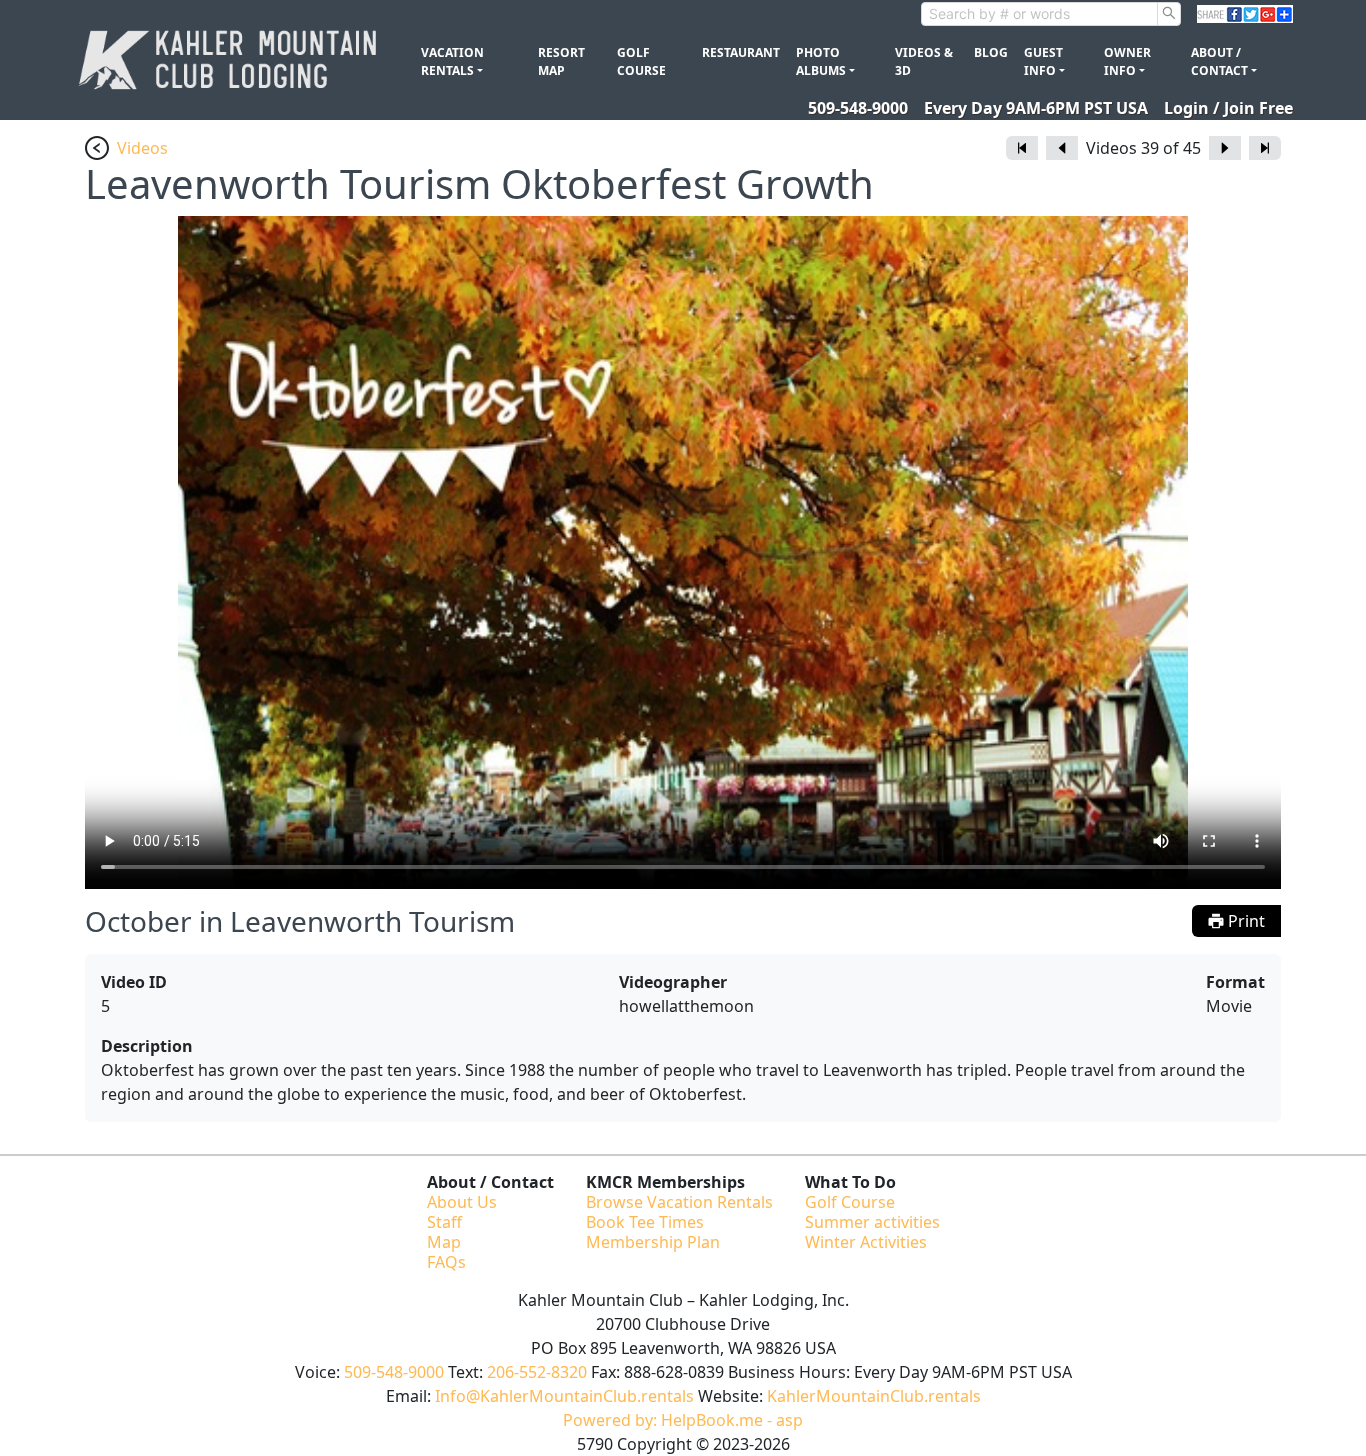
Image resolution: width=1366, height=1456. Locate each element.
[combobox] (1039, 14)
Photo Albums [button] (821, 61)
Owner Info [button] (1127, 61)
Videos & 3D (924, 61)
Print (1244, 921)
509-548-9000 (858, 108)
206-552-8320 (537, 1372)
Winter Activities (866, 1242)
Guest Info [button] (1043, 61)
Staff (444, 1222)
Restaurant (741, 52)
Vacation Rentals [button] (452, 61)
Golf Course (641, 61)
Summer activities (872, 1222)
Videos (142, 148)
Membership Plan (653, 1242)
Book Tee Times (645, 1222)
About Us (462, 1202)
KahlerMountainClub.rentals (874, 1396)
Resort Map (561, 61)
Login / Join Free (1228, 108)
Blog (991, 52)
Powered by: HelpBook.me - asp (683, 1420)
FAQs (446, 1262)
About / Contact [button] (1219, 61)
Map (444, 1242)
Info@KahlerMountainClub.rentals (564, 1396)
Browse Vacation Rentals (679, 1202)
